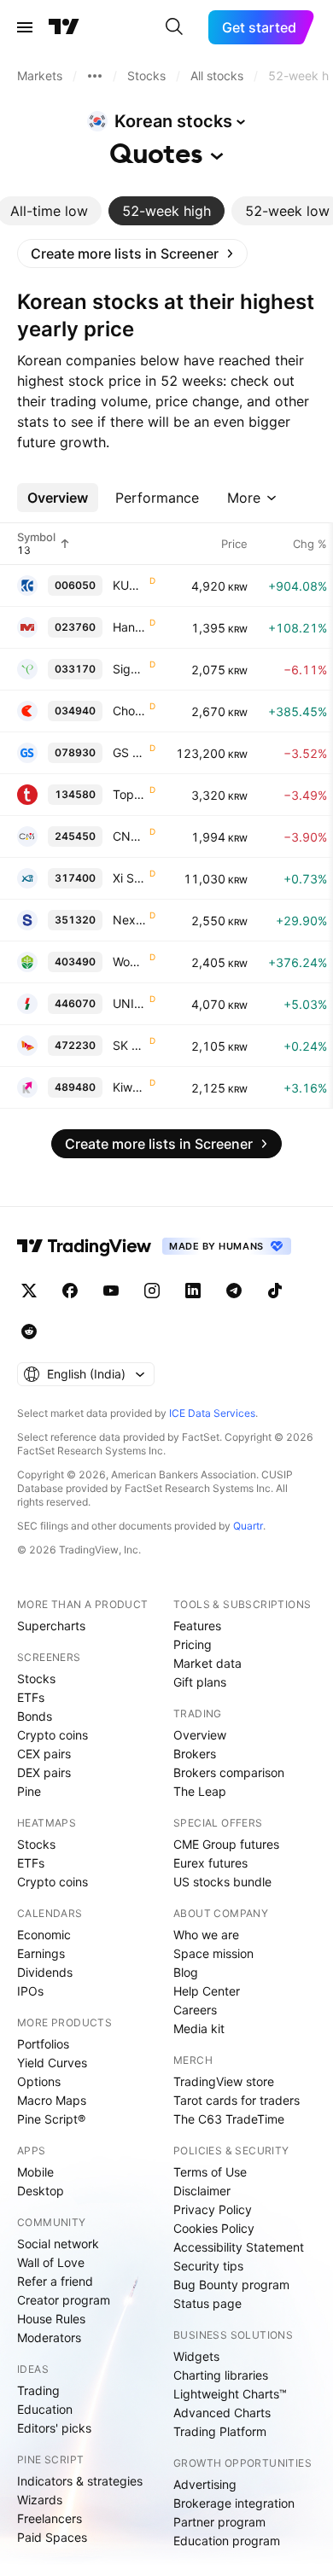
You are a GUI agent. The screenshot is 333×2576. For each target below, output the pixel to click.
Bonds (35, 1716)
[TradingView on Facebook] (70, 1291)
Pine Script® (51, 2119)
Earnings (41, 1953)
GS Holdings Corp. (129, 752)
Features (197, 1626)
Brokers (195, 1754)
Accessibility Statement (239, 2247)
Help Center (207, 1991)
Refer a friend (55, 2281)
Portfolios (43, 2044)
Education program (227, 2541)
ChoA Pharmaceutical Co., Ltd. (129, 711)
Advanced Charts (222, 2413)
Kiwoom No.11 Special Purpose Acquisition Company (129, 1087)
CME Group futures (226, 1844)
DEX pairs (44, 1772)
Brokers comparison (229, 1772)
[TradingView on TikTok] (275, 1291)
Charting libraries (221, 2375)
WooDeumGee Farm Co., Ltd (129, 962)
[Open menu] (25, 27)
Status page (207, 2303)
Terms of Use (210, 2172)
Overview (200, 1735)
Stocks (36, 1678)
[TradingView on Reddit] (29, 1332)
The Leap (200, 1791)
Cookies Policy (214, 2228)
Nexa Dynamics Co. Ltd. (129, 920)
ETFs (31, 1697)
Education (45, 2409)
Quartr (248, 1526)
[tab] (166, 211)
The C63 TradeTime (229, 2119)
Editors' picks (54, 2428)
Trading (38, 2390)
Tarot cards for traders (237, 2100)
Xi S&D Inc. (129, 878)
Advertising (205, 2484)
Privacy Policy (213, 2209)
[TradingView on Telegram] (234, 1291)
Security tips (208, 2266)
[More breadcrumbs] (95, 76)
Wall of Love (51, 2262)
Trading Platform (220, 2431)
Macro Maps (52, 2100)
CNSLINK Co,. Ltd (129, 836)
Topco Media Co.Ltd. (129, 794)
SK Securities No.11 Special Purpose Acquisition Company (129, 1045)
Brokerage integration (234, 2503)
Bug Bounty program (231, 2285)
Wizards (40, 2500)
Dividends (45, 1972)
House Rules (51, 2319)
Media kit (199, 2028)
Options (39, 2081)
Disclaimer (202, 2191)
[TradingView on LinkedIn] (193, 1291)
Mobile (35, 2172)
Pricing (193, 1644)
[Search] (174, 27)
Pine (29, 1791)
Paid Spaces (52, 2537)
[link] (132, 254)
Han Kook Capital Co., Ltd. (129, 627)
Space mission (213, 1953)
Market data (207, 1663)
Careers (195, 2010)
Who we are (206, 1935)
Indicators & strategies (80, 2481)
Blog (186, 1972)
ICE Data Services (212, 1413)
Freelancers (50, 2518)
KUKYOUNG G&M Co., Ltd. (129, 585)
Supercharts (51, 1626)
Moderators (49, 2337)
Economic (44, 1935)
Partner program (219, 2522)
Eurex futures (210, 1863)
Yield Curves (52, 2063)
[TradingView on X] (29, 1291)
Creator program (64, 2300)
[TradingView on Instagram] (152, 1291)
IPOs (30, 1991)
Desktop (41, 2191)
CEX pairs (44, 1754)
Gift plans (200, 1682)
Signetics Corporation (129, 669)
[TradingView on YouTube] (111, 1291)
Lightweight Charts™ (230, 2394)
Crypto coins (53, 1735)
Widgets (196, 2356)
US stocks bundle (222, 1882)
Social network (58, 2244)
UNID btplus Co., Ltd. (129, 1003)
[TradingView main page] (64, 27)
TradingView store (224, 2081)
